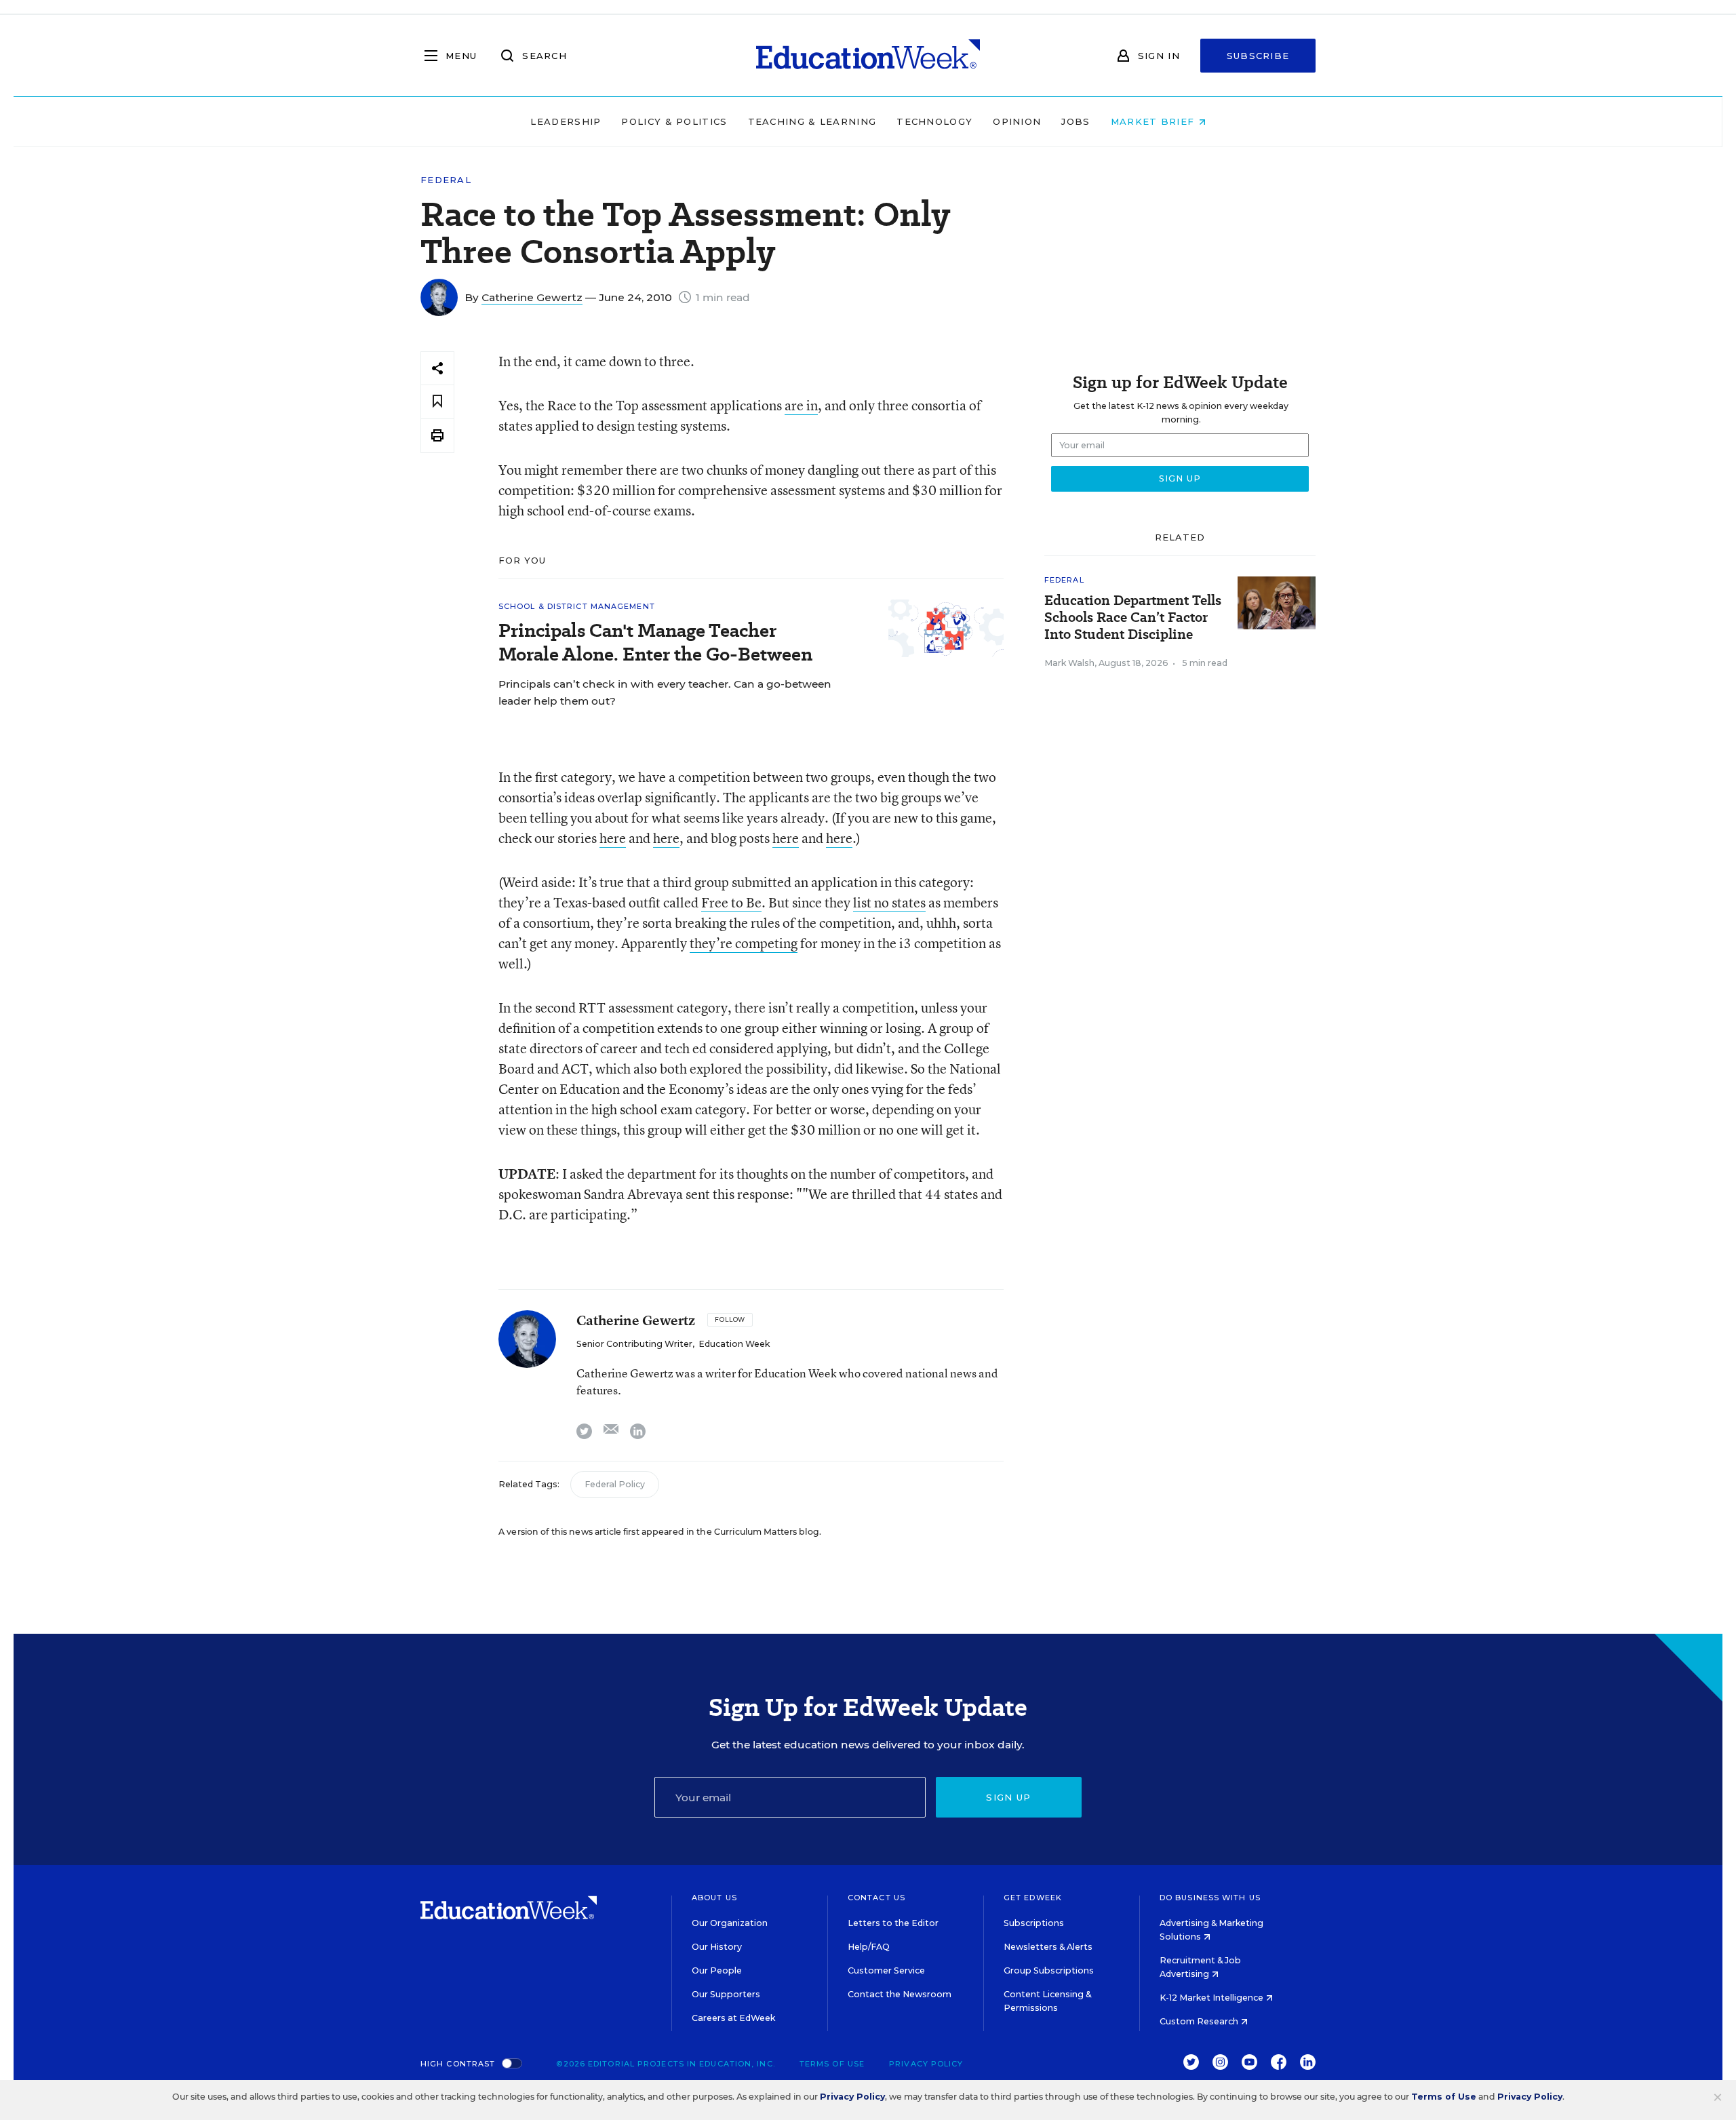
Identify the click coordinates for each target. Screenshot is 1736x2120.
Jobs (1076, 121)
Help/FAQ (869, 1947)
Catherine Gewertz (532, 297)
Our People (717, 1970)
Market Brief (1155, 121)
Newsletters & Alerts (1048, 1947)
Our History (717, 1947)
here (613, 838)
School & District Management (577, 606)
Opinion (1017, 121)
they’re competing (744, 943)
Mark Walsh (1069, 663)
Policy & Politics (674, 121)
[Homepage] (868, 56)
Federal (446, 180)
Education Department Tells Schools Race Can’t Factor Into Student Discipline (1133, 617)
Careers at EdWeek (733, 2018)
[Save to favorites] (437, 402)
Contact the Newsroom (900, 1994)
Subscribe (1258, 56)
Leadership (566, 121)
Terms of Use (832, 2064)
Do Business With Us (1210, 1898)
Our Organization (730, 1923)
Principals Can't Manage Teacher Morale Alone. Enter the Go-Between (655, 642)
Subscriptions (1034, 1923)
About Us (714, 1898)
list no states (889, 902)
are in (801, 405)
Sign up (1008, 1797)
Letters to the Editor (893, 1923)
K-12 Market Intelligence (1212, 1998)
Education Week (734, 1344)
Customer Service (886, 1970)
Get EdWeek (1033, 1898)
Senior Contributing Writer (634, 1344)
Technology (934, 121)
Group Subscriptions (1049, 1970)
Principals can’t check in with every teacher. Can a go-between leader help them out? (665, 692)
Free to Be (731, 902)
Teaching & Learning (812, 121)
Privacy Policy (926, 2064)
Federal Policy (615, 1484)
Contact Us (876, 1898)
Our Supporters (726, 1994)
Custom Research (1200, 2021)
